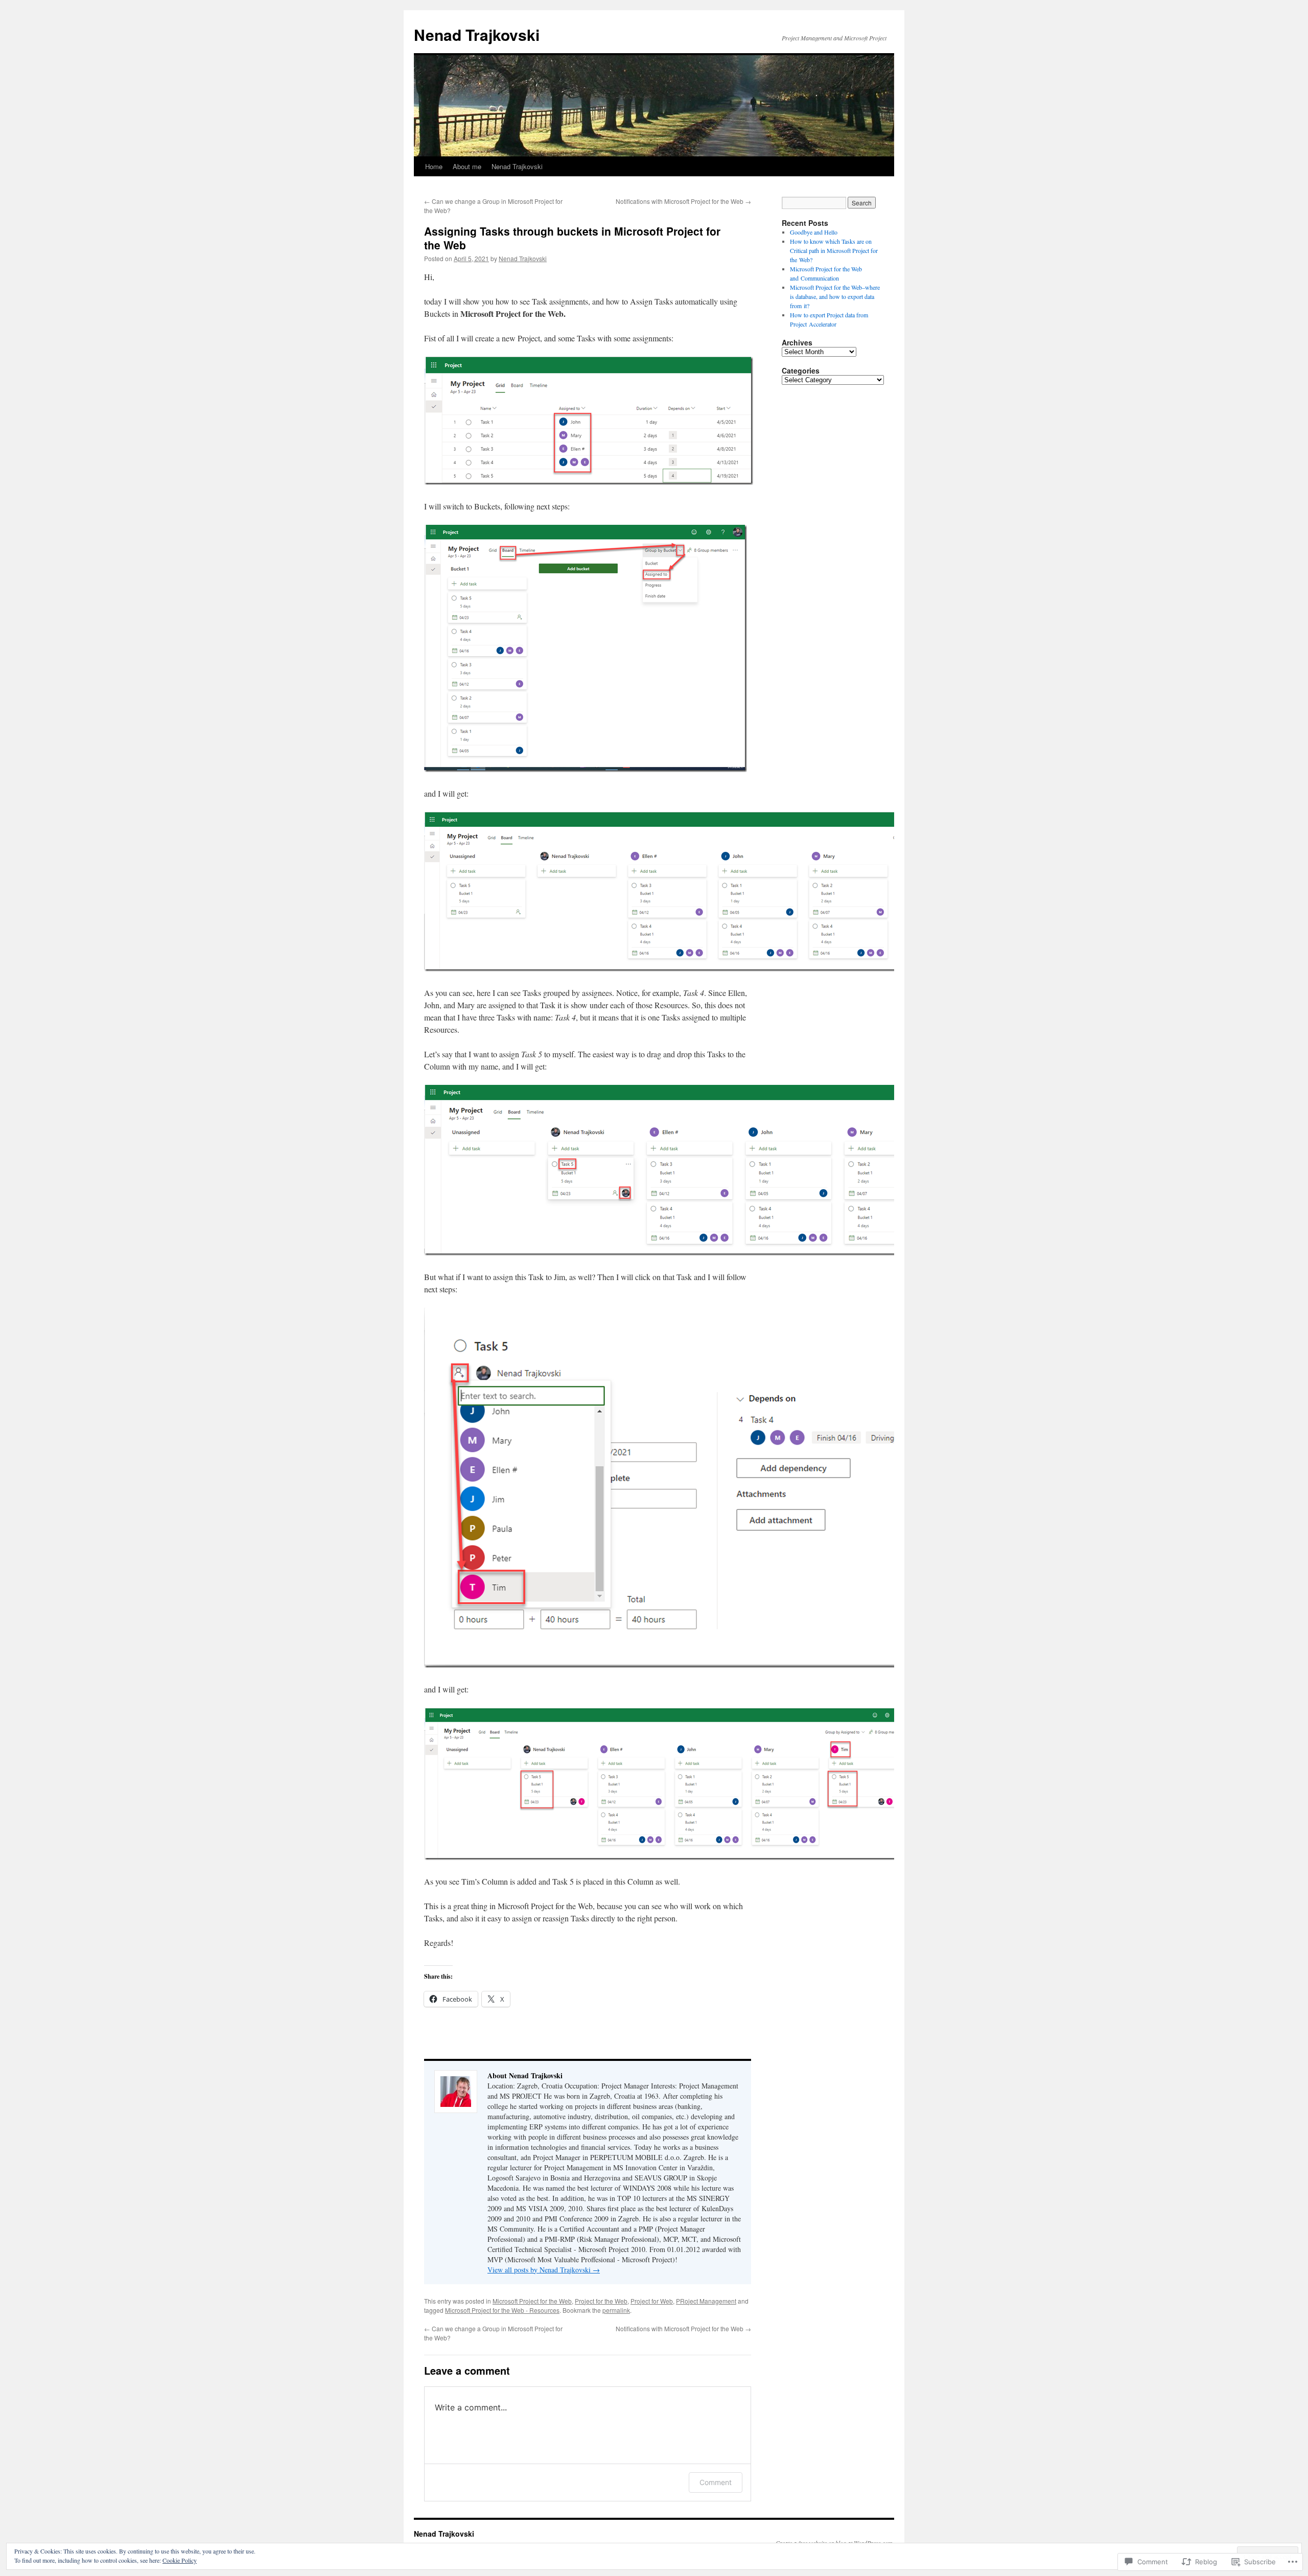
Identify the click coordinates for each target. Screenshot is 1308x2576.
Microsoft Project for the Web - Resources (502, 2310)
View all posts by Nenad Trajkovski (544, 2270)
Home (434, 166)
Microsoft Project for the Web (532, 2301)
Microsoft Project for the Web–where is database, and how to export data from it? (835, 296)
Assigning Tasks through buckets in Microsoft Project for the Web (572, 238)
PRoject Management (706, 2301)
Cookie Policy (180, 2560)
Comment (716, 2482)
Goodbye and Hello (814, 232)
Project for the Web (601, 2301)
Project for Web (652, 2301)
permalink (616, 2310)
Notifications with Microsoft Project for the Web (683, 201)
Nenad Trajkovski (477, 34)
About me (467, 166)
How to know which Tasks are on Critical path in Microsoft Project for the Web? (834, 250)
